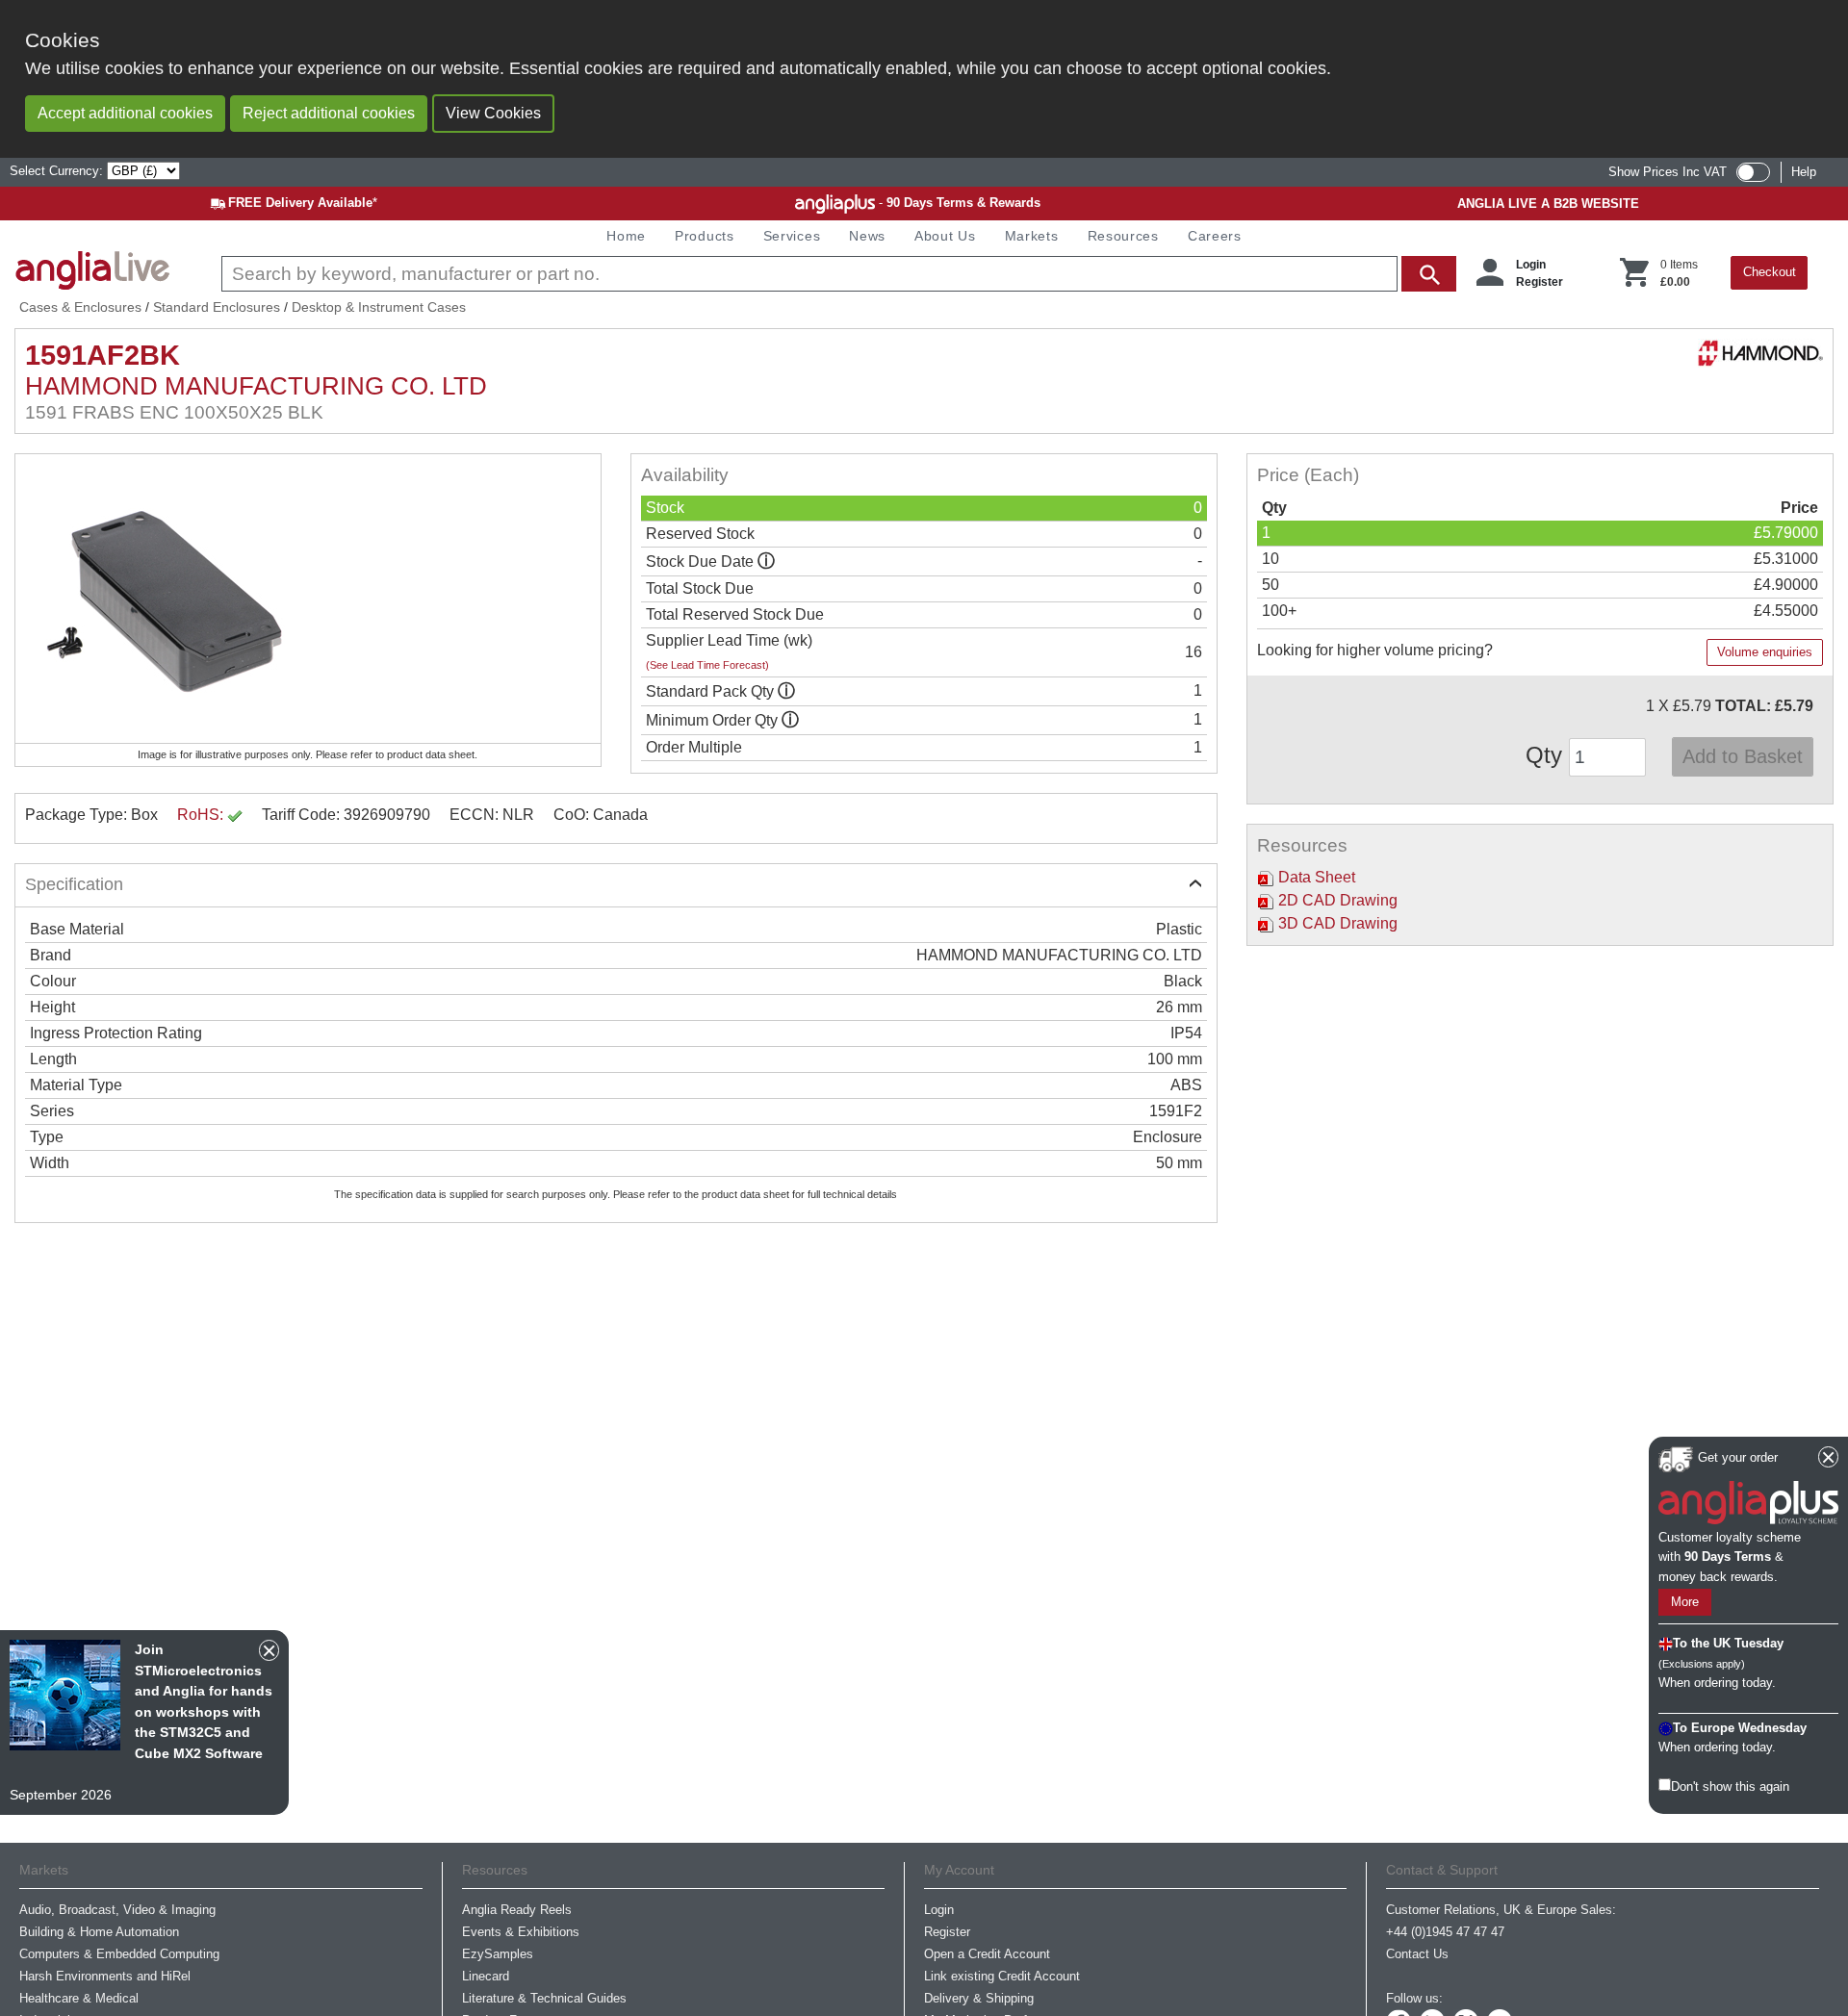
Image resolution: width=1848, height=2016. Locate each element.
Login (1531, 265)
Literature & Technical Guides (544, 1998)
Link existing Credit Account (1002, 1976)
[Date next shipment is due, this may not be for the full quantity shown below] (766, 561)
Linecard (486, 1976)
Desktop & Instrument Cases (379, 307)
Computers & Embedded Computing (119, 1954)
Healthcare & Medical (79, 1998)
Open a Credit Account (987, 1954)
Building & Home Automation (99, 1932)
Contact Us (1417, 1954)
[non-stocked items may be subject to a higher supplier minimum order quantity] (786, 691)
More (1685, 1603)
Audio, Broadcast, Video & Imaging (117, 1910)
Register (1540, 282)
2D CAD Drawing (1336, 900)
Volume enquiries (1765, 652)
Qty (1547, 755)
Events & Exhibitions (521, 1932)
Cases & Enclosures (80, 307)
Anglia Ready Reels (517, 1910)
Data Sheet (1315, 877)
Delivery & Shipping (979, 1998)
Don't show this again (1730, 1786)
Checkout (1770, 272)
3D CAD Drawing (1336, 923)
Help (1804, 172)
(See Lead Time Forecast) (707, 665)
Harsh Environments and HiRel (105, 1976)
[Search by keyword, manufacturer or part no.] (837, 274)
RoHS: (202, 815)
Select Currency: (58, 171)
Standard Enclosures (217, 307)
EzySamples (498, 1954)
